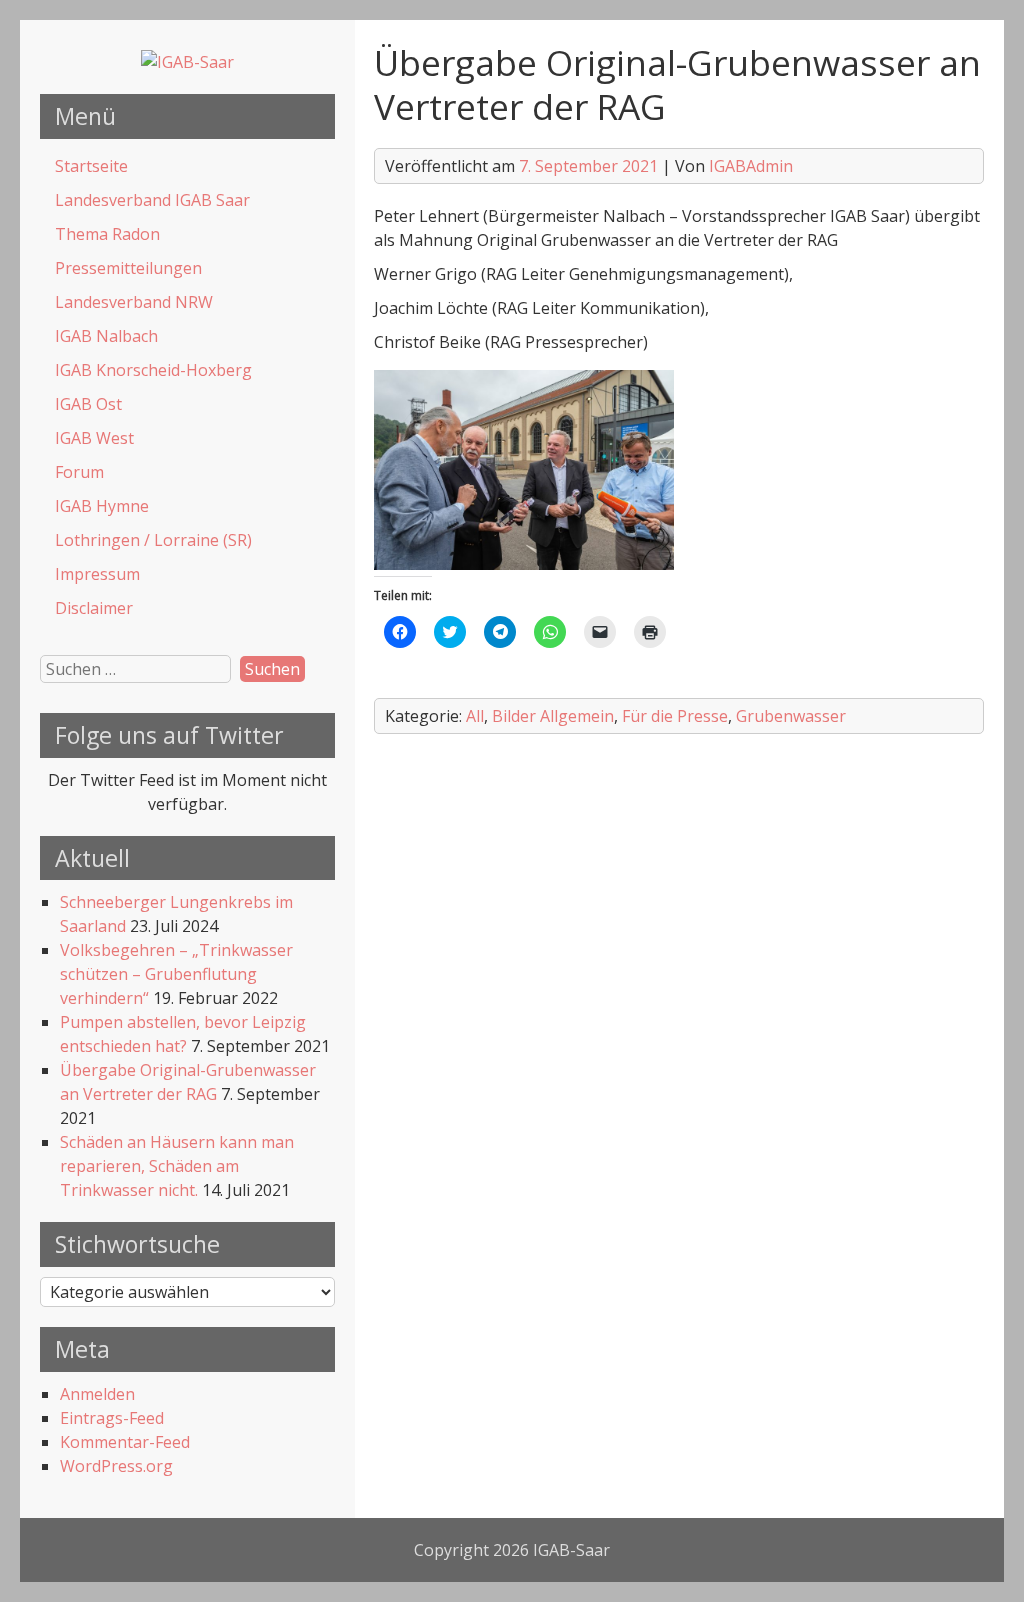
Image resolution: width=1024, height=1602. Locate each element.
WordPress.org (116, 1466)
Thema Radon (107, 234)
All (475, 716)
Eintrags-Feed (112, 1418)
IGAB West (94, 438)
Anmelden (97, 1394)
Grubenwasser (791, 716)
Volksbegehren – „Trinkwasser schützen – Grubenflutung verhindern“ (176, 974)
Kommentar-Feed (125, 1442)
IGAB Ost (88, 404)
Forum (79, 472)
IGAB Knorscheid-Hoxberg (153, 370)
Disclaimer (94, 608)
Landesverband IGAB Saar (152, 200)
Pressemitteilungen (128, 268)
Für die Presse (675, 716)
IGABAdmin (751, 166)
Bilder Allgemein (553, 716)
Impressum (97, 574)
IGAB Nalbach (106, 336)
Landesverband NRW (134, 302)
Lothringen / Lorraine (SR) (153, 540)
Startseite (91, 166)
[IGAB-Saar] (187, 62)
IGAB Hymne (102, 506)
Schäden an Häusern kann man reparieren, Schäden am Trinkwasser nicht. (177, 1166)
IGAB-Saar (571, 1550)
